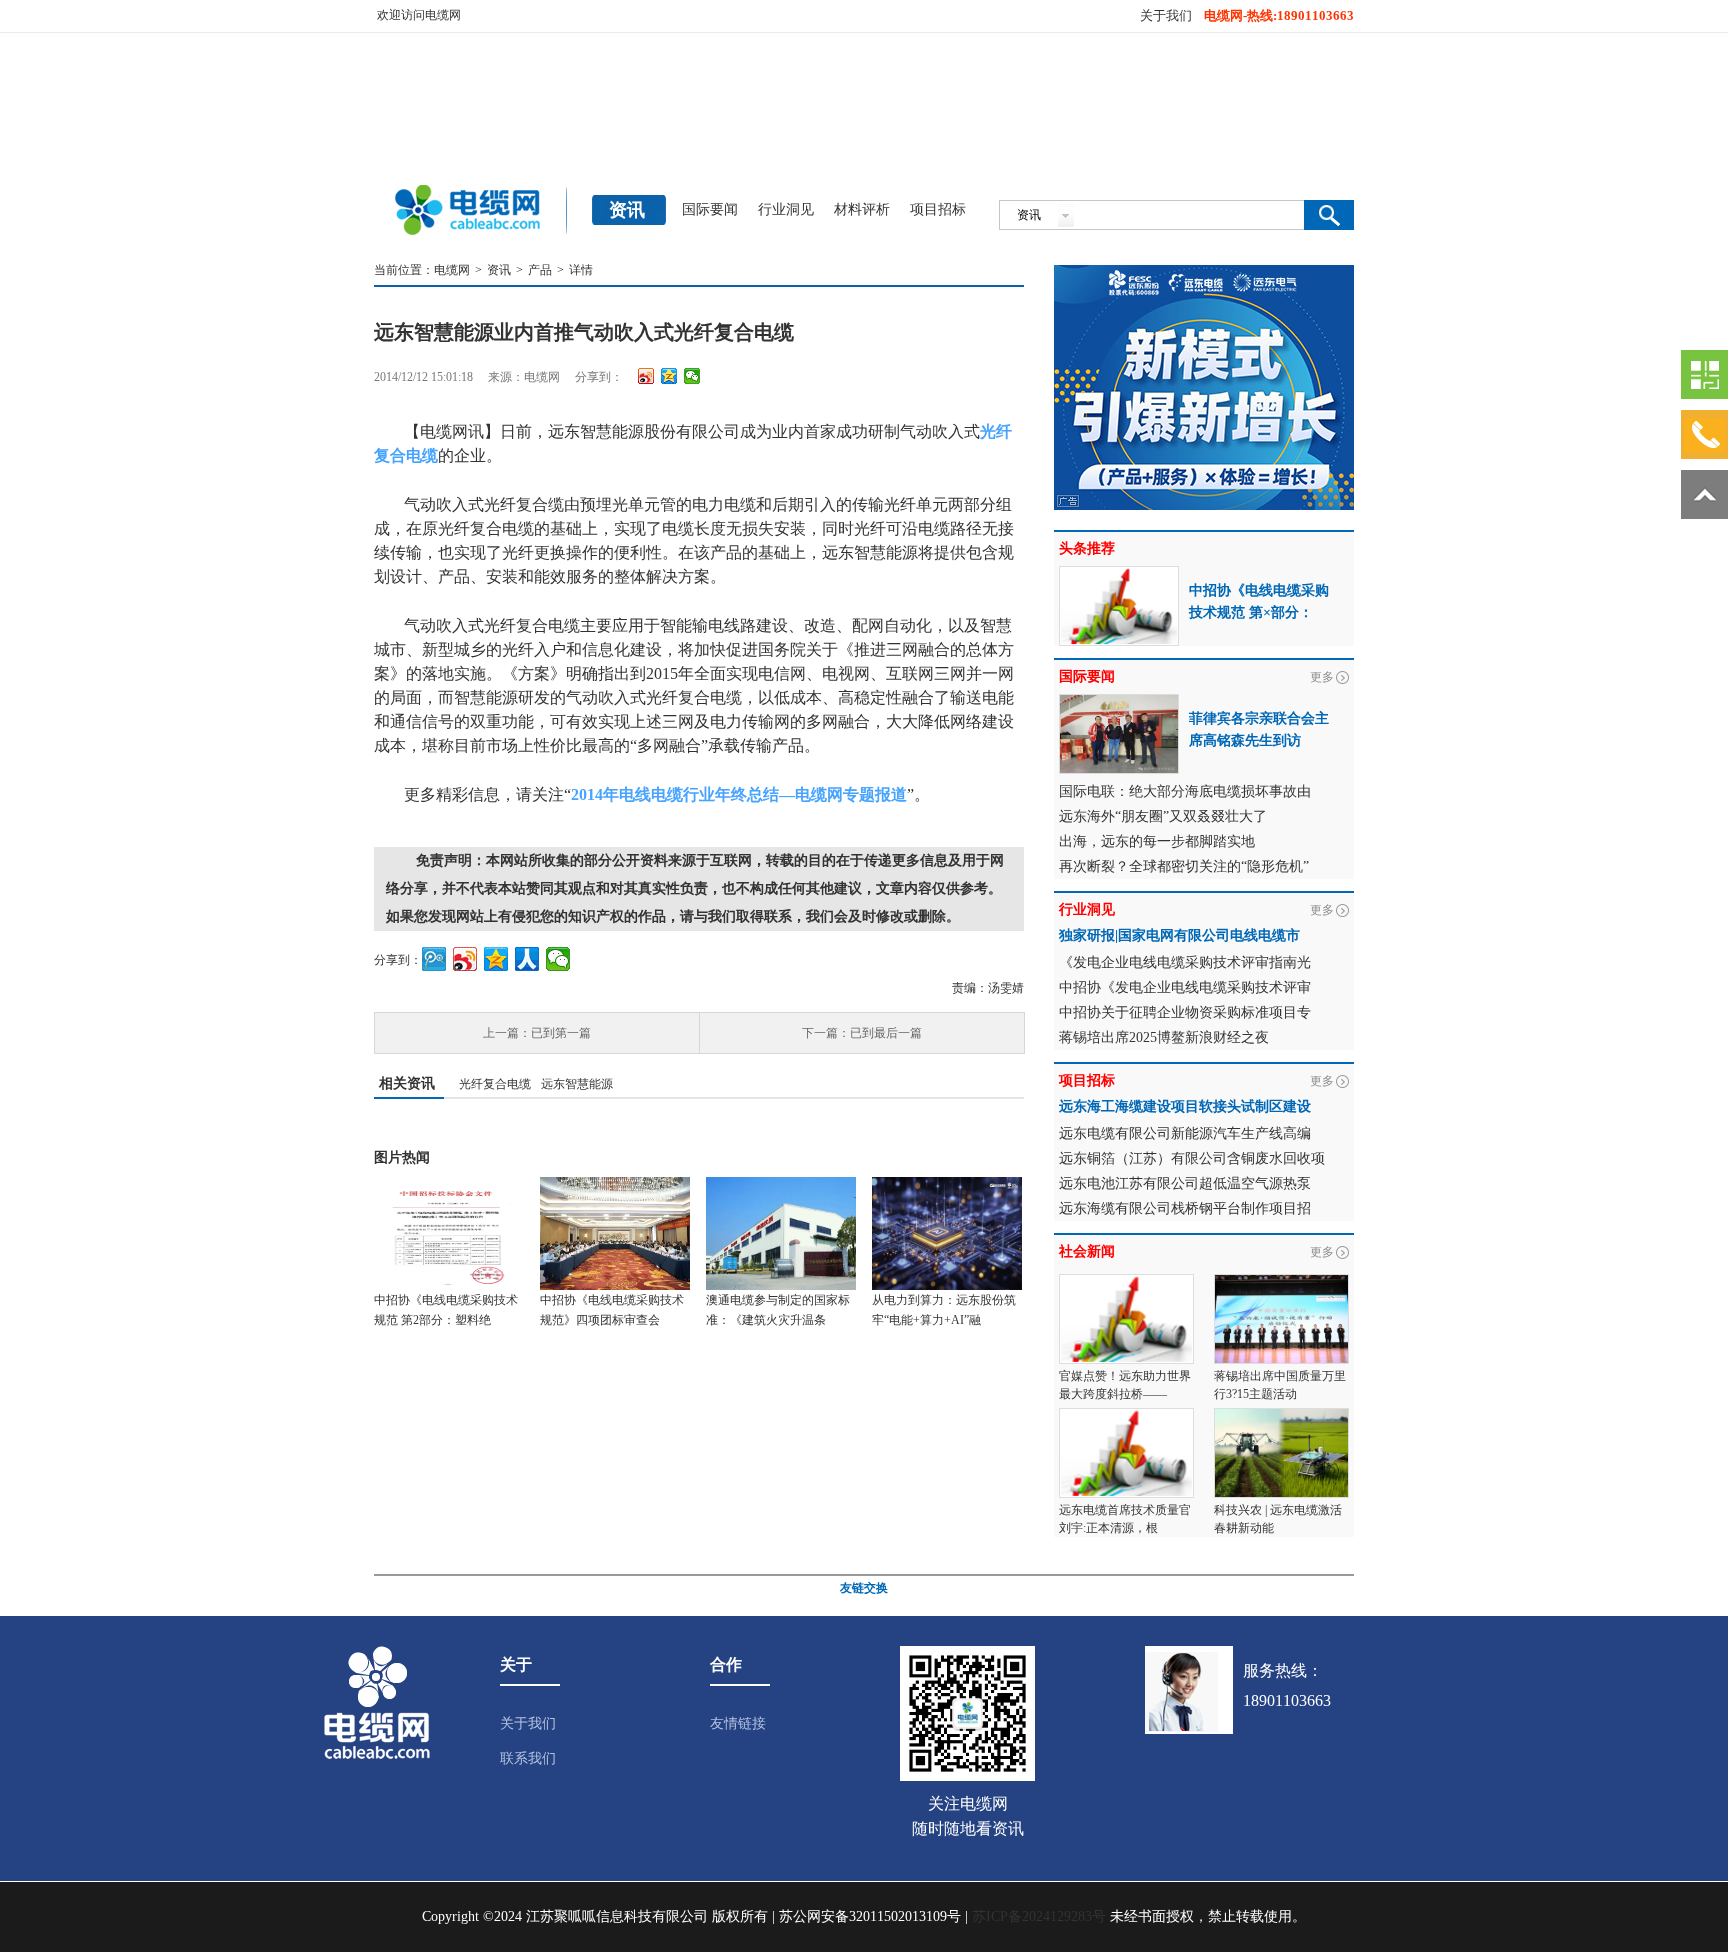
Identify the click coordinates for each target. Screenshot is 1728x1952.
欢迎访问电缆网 (419, 15)
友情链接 (738, 1723)
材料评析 (862, 209)
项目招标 (938, 209)
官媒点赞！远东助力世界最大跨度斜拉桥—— (1125, 1385)
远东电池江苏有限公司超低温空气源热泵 (1185, 1183)
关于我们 (1166, 15)
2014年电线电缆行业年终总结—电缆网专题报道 (739, 794)
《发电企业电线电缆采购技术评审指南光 (1185, 962)
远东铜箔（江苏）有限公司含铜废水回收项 (1192, 1158)
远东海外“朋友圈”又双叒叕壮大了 (1163, 816)
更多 (1322, 677)
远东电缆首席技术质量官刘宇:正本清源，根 (1125, 1519)
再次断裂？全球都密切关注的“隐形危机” (1184, 866)
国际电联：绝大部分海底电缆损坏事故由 (1185, 791)
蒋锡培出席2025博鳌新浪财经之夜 (1164, 1037)
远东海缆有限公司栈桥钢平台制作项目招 (1185, 1208)
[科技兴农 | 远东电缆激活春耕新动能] (1281, 1417)
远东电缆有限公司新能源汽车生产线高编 (1185, 1133)
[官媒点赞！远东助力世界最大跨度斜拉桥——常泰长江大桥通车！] (1126, 1283)
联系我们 (528, 1758)
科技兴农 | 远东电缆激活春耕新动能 (1278, 1519)
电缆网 (452, 270)
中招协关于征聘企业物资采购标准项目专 (1185, 1012)
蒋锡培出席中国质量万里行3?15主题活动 (1280, 1385)
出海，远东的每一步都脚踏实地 (1157, 841)
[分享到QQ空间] (669, 376)
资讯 (499, 270)
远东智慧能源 (577, 1084)
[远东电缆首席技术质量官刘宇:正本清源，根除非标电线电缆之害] (1126, 1417)
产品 (540, 270)
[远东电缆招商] (1204, 274)
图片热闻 (402, 1157)
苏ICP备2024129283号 (1039, 1916)
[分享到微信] (692, 376)
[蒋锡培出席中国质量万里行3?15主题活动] (1281, 1283)
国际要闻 (710, 209)
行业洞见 (786, 209)
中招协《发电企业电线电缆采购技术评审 (1185, 987)
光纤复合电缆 (495, 1084)
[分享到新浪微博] (646, 376)
